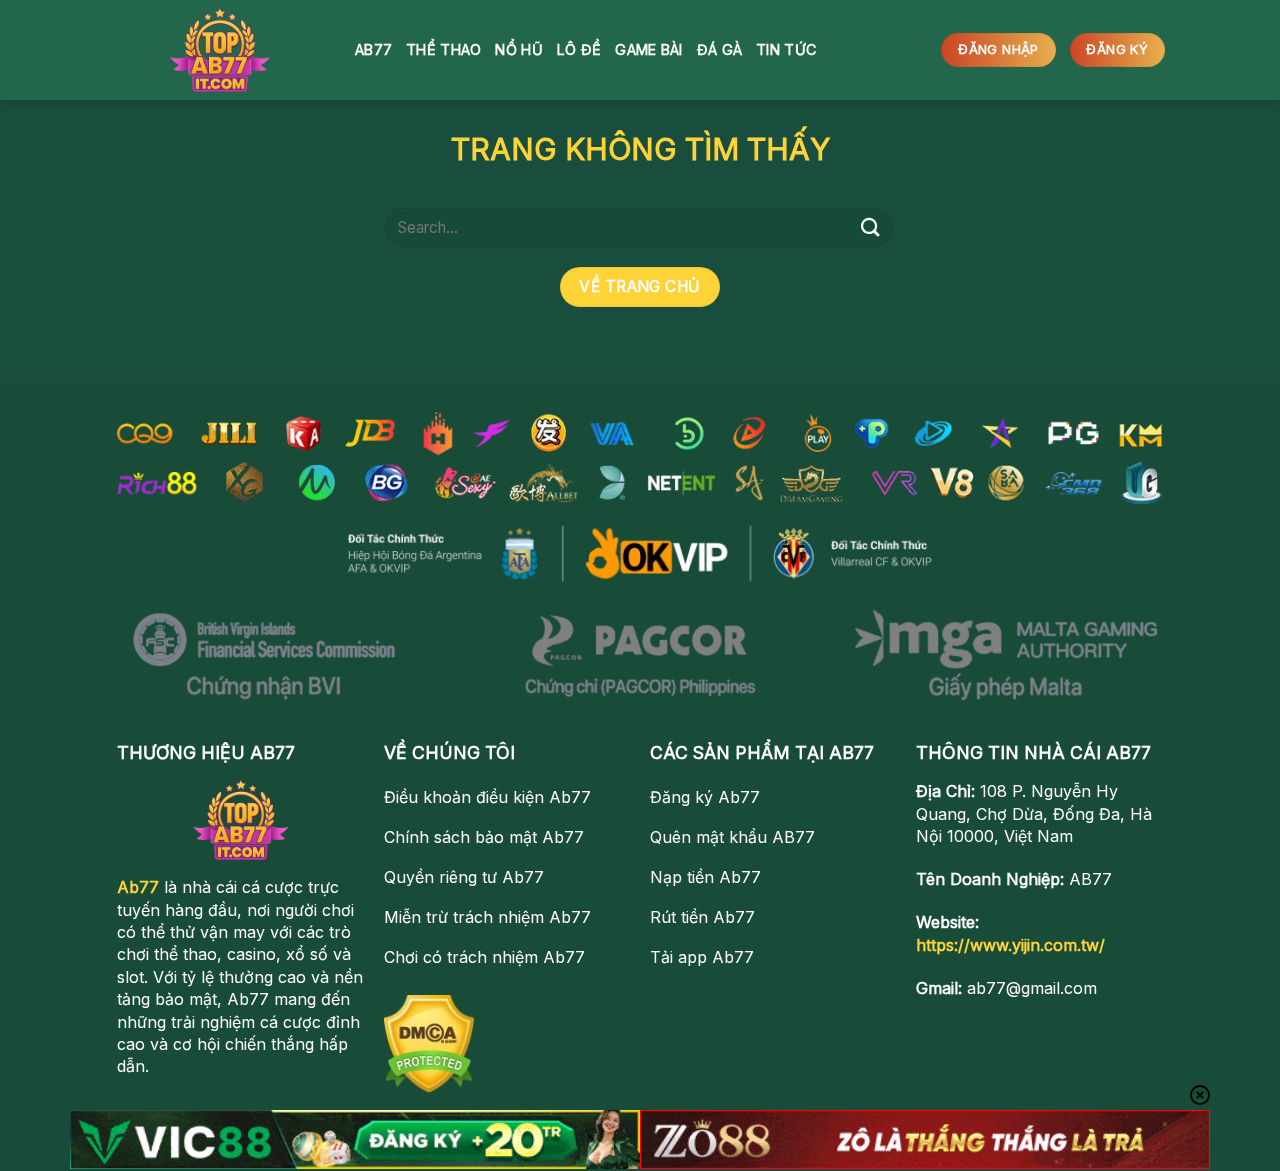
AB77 (373, 49)
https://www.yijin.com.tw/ (1010, 945)
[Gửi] (871, 227)
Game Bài (648, 49)
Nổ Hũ (518, 49)
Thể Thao (443, 49)
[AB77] (220, 50)
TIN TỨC (786, 49)
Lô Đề (579, 49)
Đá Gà (719, 49)
